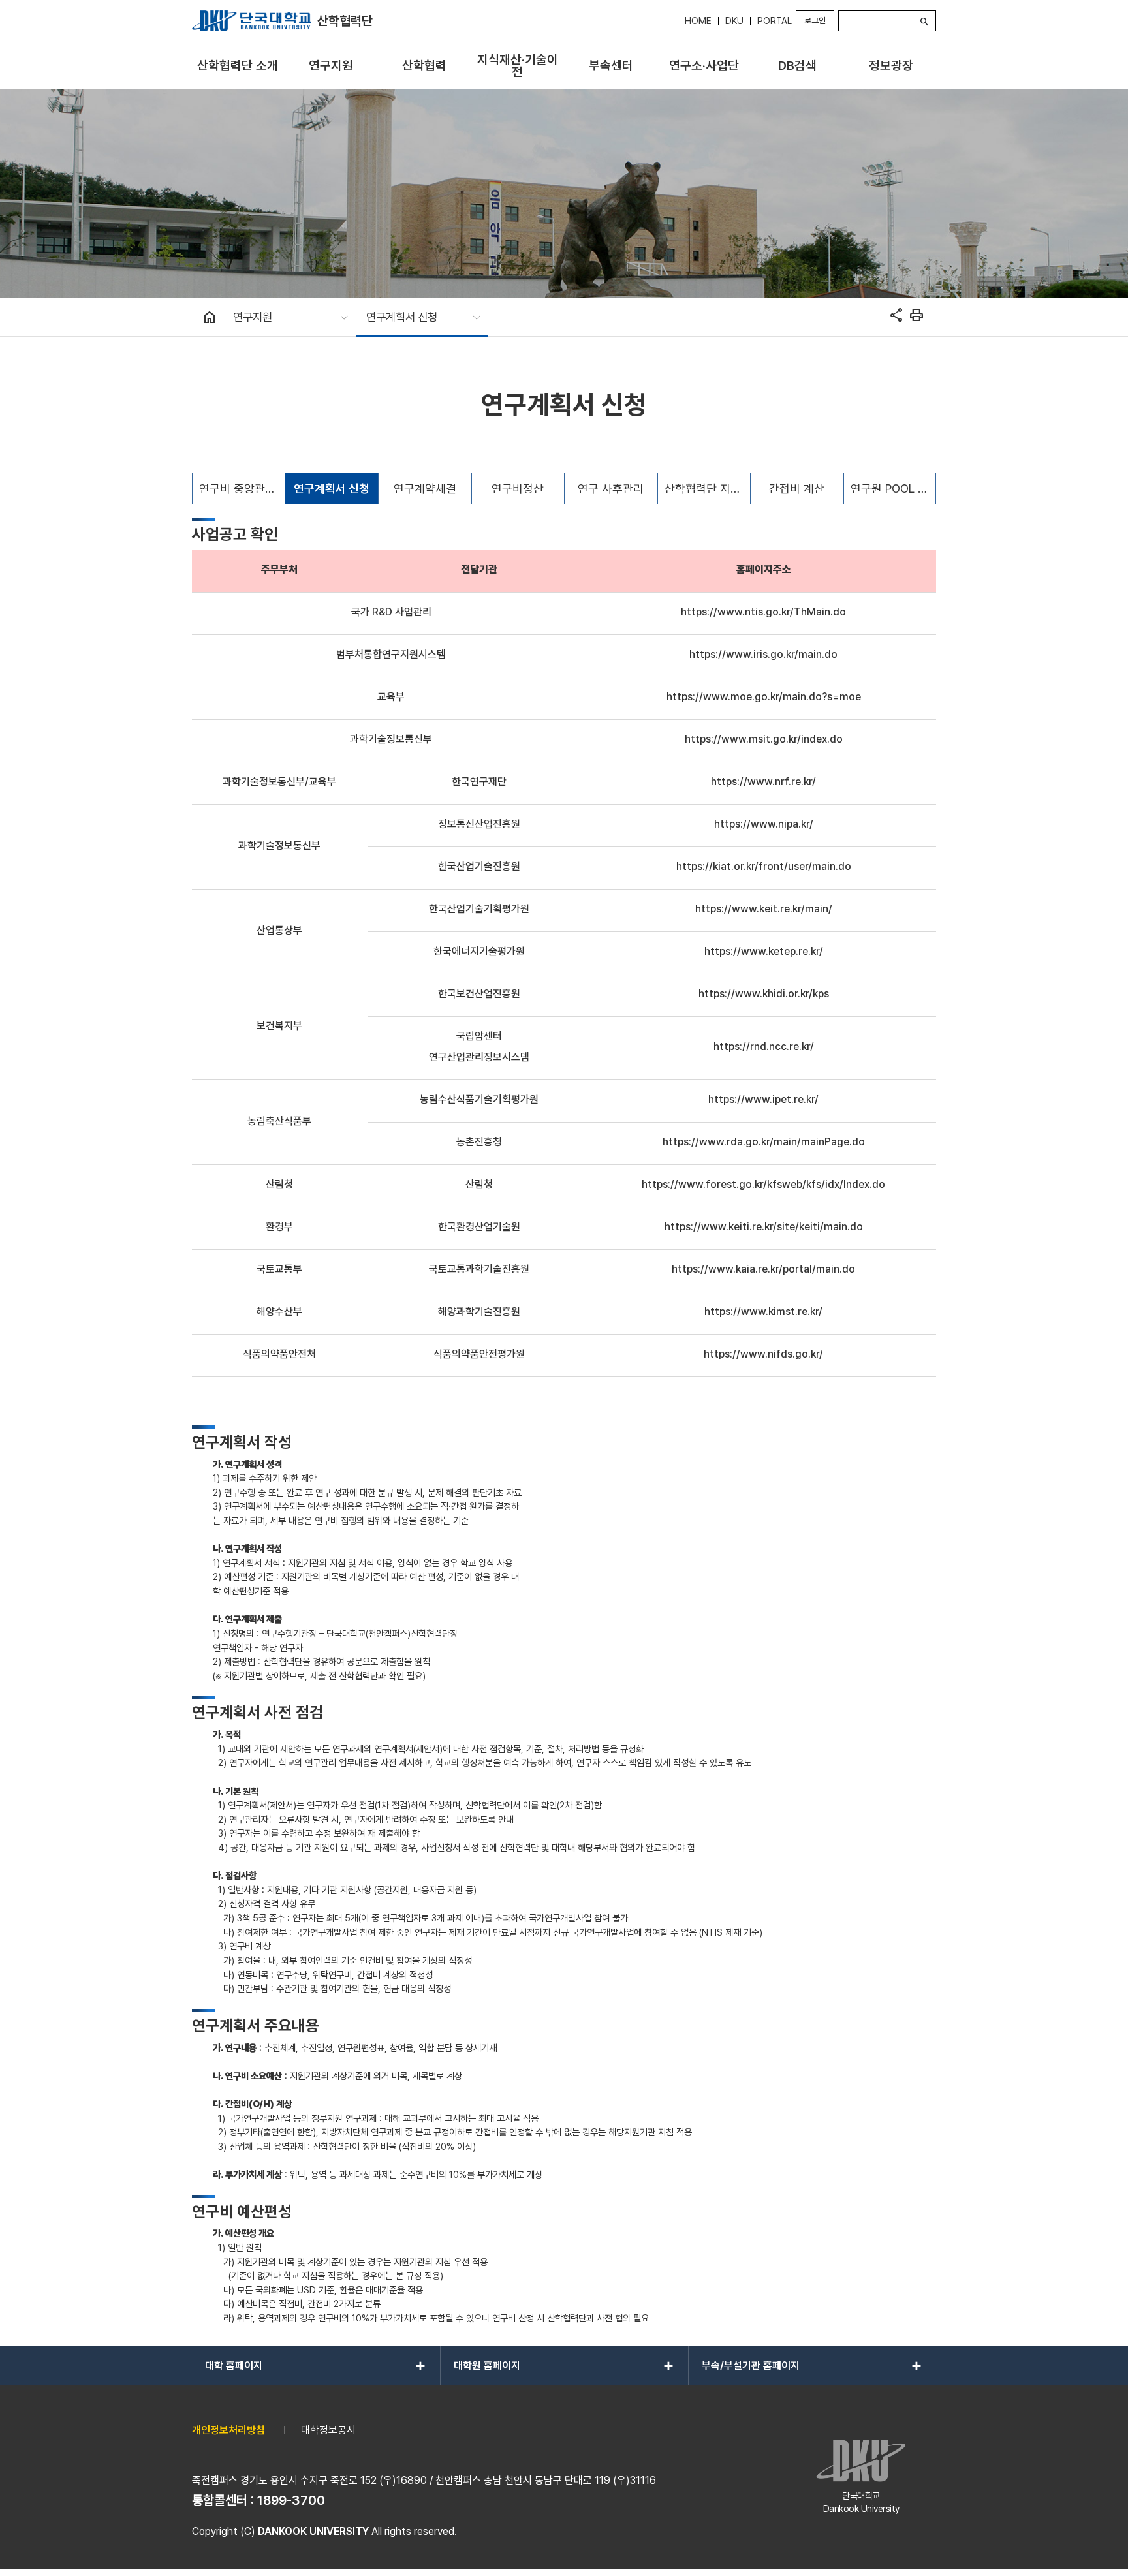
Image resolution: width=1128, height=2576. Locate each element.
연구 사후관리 (611, 489)
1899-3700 (291, 2500)
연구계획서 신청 (332, 489)
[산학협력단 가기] (251, 21)
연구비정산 (518, 489)
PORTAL (775, 21)
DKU (734, 21)
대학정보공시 (328, 2430)
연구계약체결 (425, 489)
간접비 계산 (797, 489)
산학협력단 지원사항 (708, 489)
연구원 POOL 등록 (893, 489)
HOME (698, 21)
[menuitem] (237, 66)
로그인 (815, 21)
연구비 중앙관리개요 (242, 489)
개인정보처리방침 (228, 2430)
